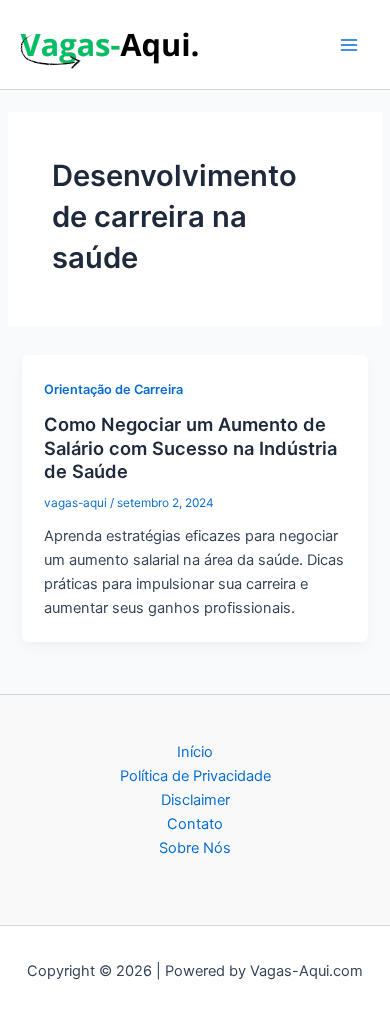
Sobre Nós (195, 848)
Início (195, 752)
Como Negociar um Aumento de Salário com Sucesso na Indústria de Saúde (190, 447)
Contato (195, 824)
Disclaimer (195, 800)
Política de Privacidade (195, 776)
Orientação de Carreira (113, 389)
